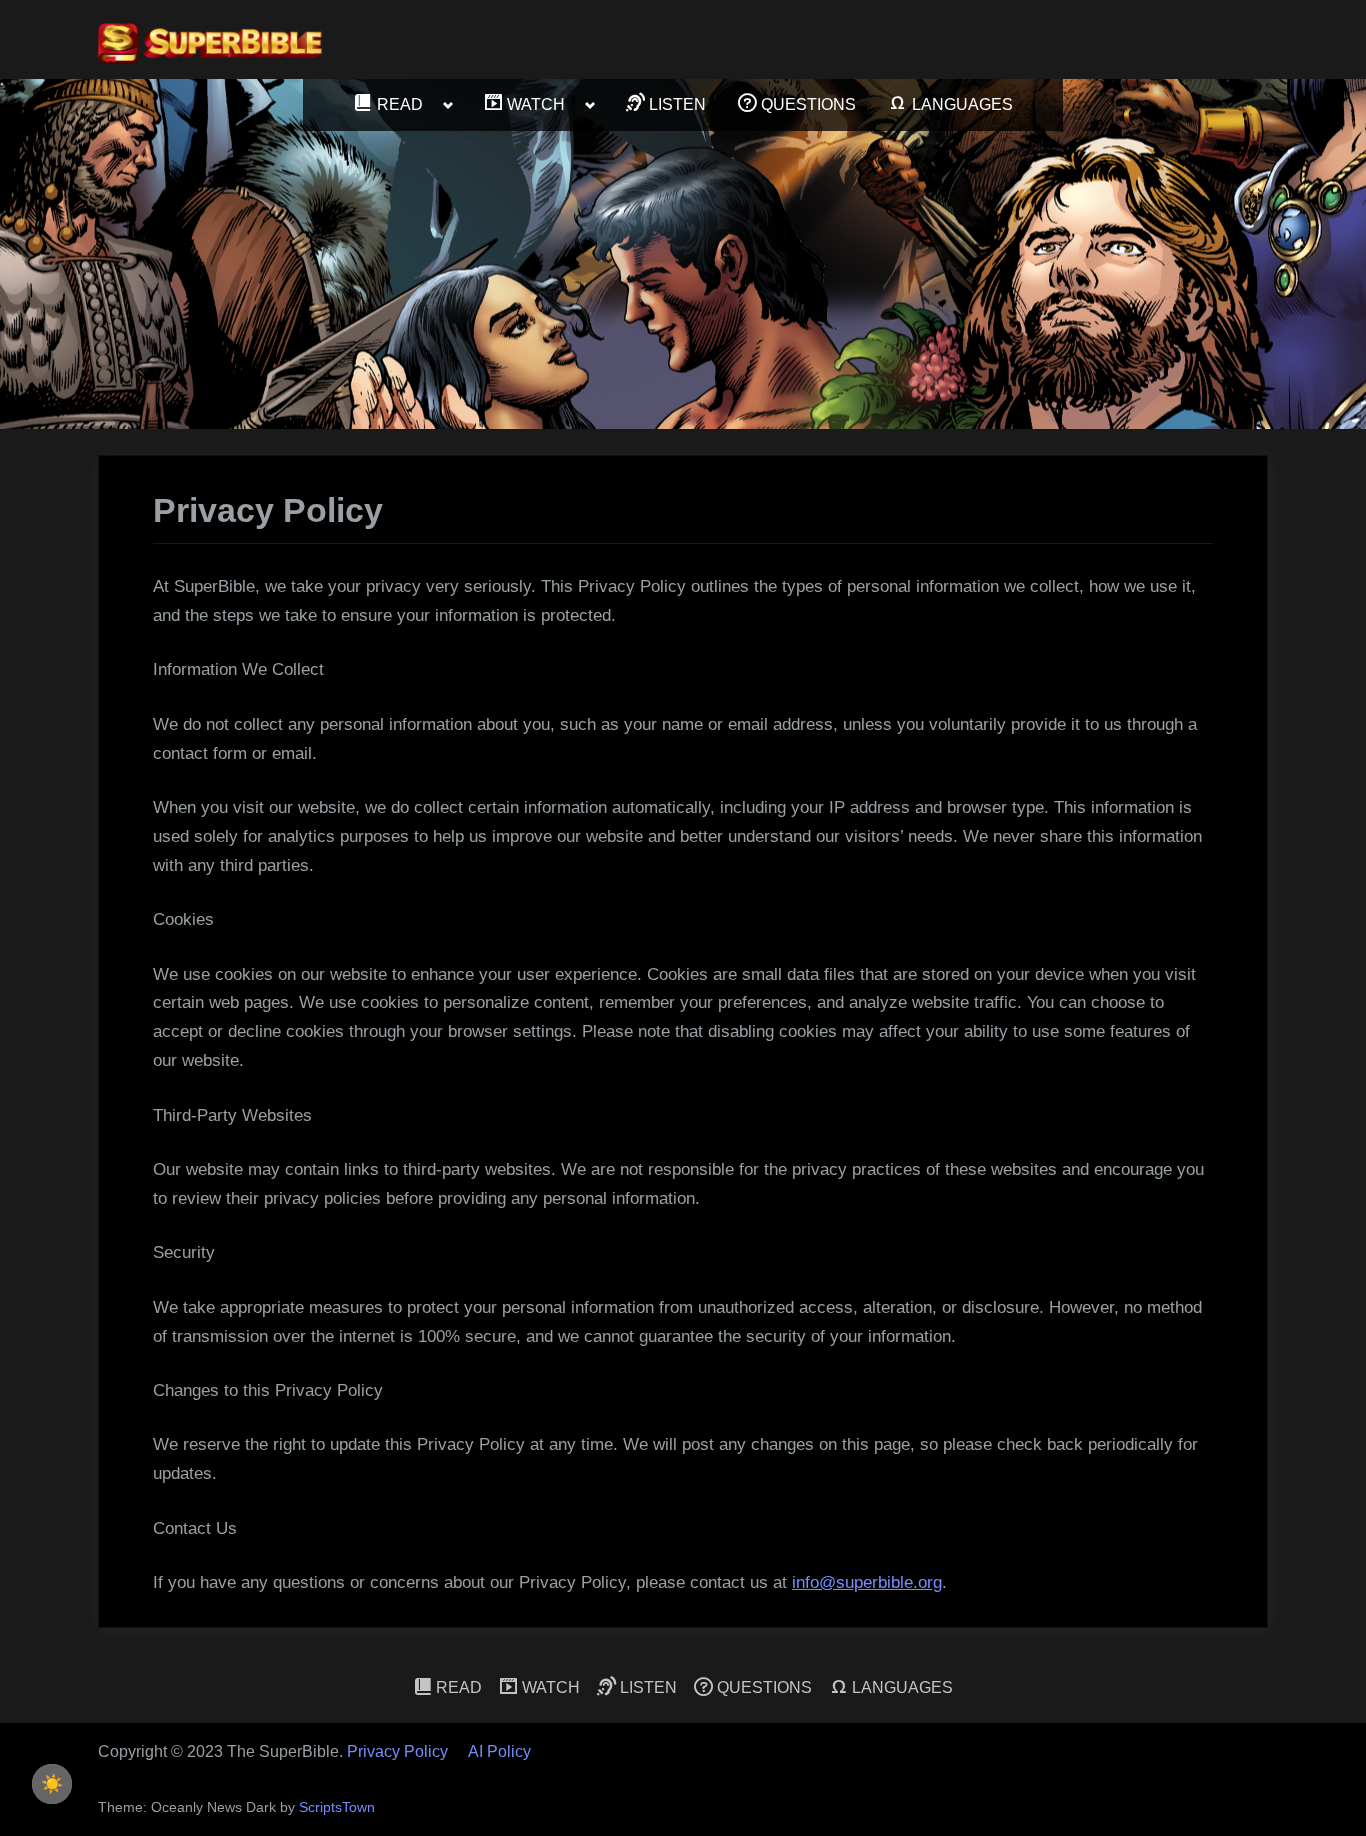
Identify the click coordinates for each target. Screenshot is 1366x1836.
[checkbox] (52, 1784)
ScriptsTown (337, 1807)
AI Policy (499, 1751)
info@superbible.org (867, 1582)
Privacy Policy (397, 1751)
